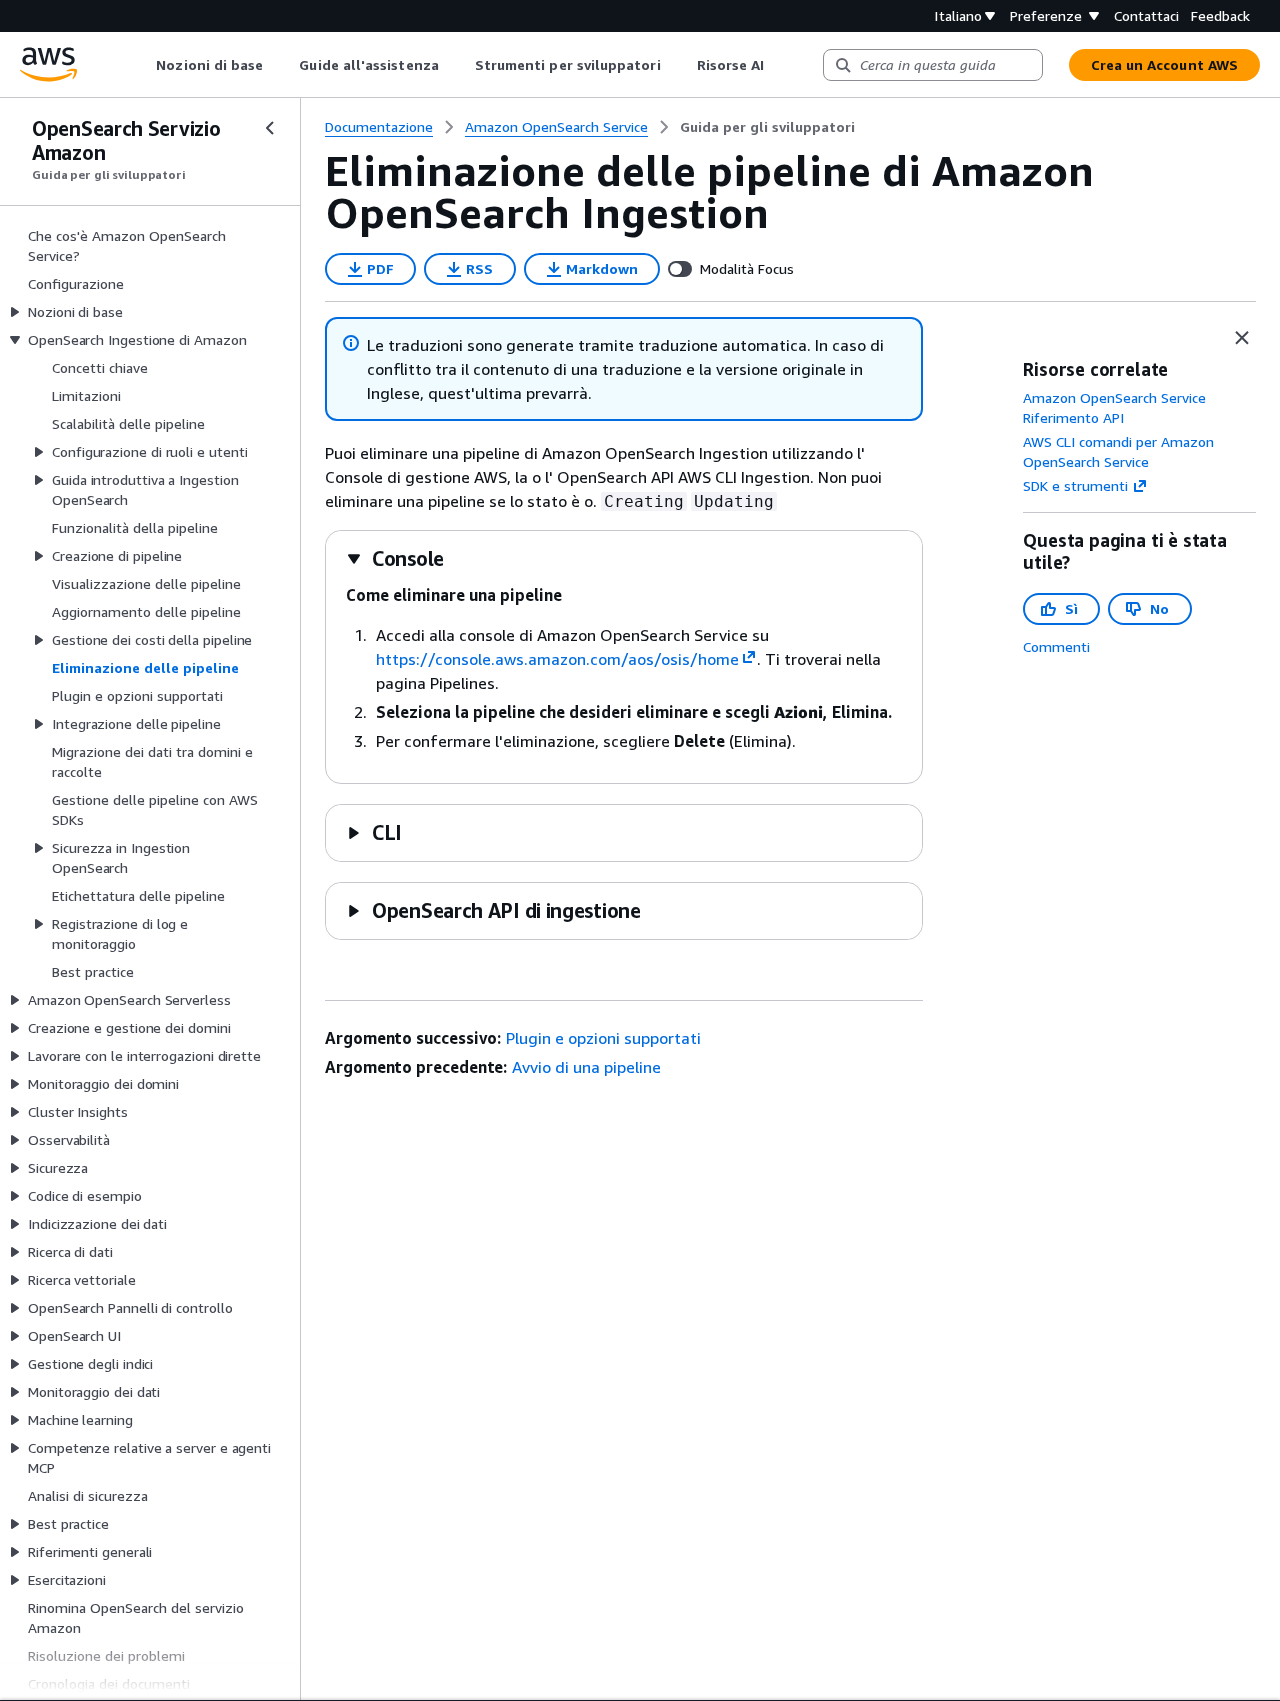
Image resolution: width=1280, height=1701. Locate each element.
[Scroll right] (779, 65)
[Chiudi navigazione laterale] (270, 128)
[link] (767, 127)
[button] (395, 558)
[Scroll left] (141, 65)
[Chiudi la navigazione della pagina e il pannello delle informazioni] (1242, 338)
